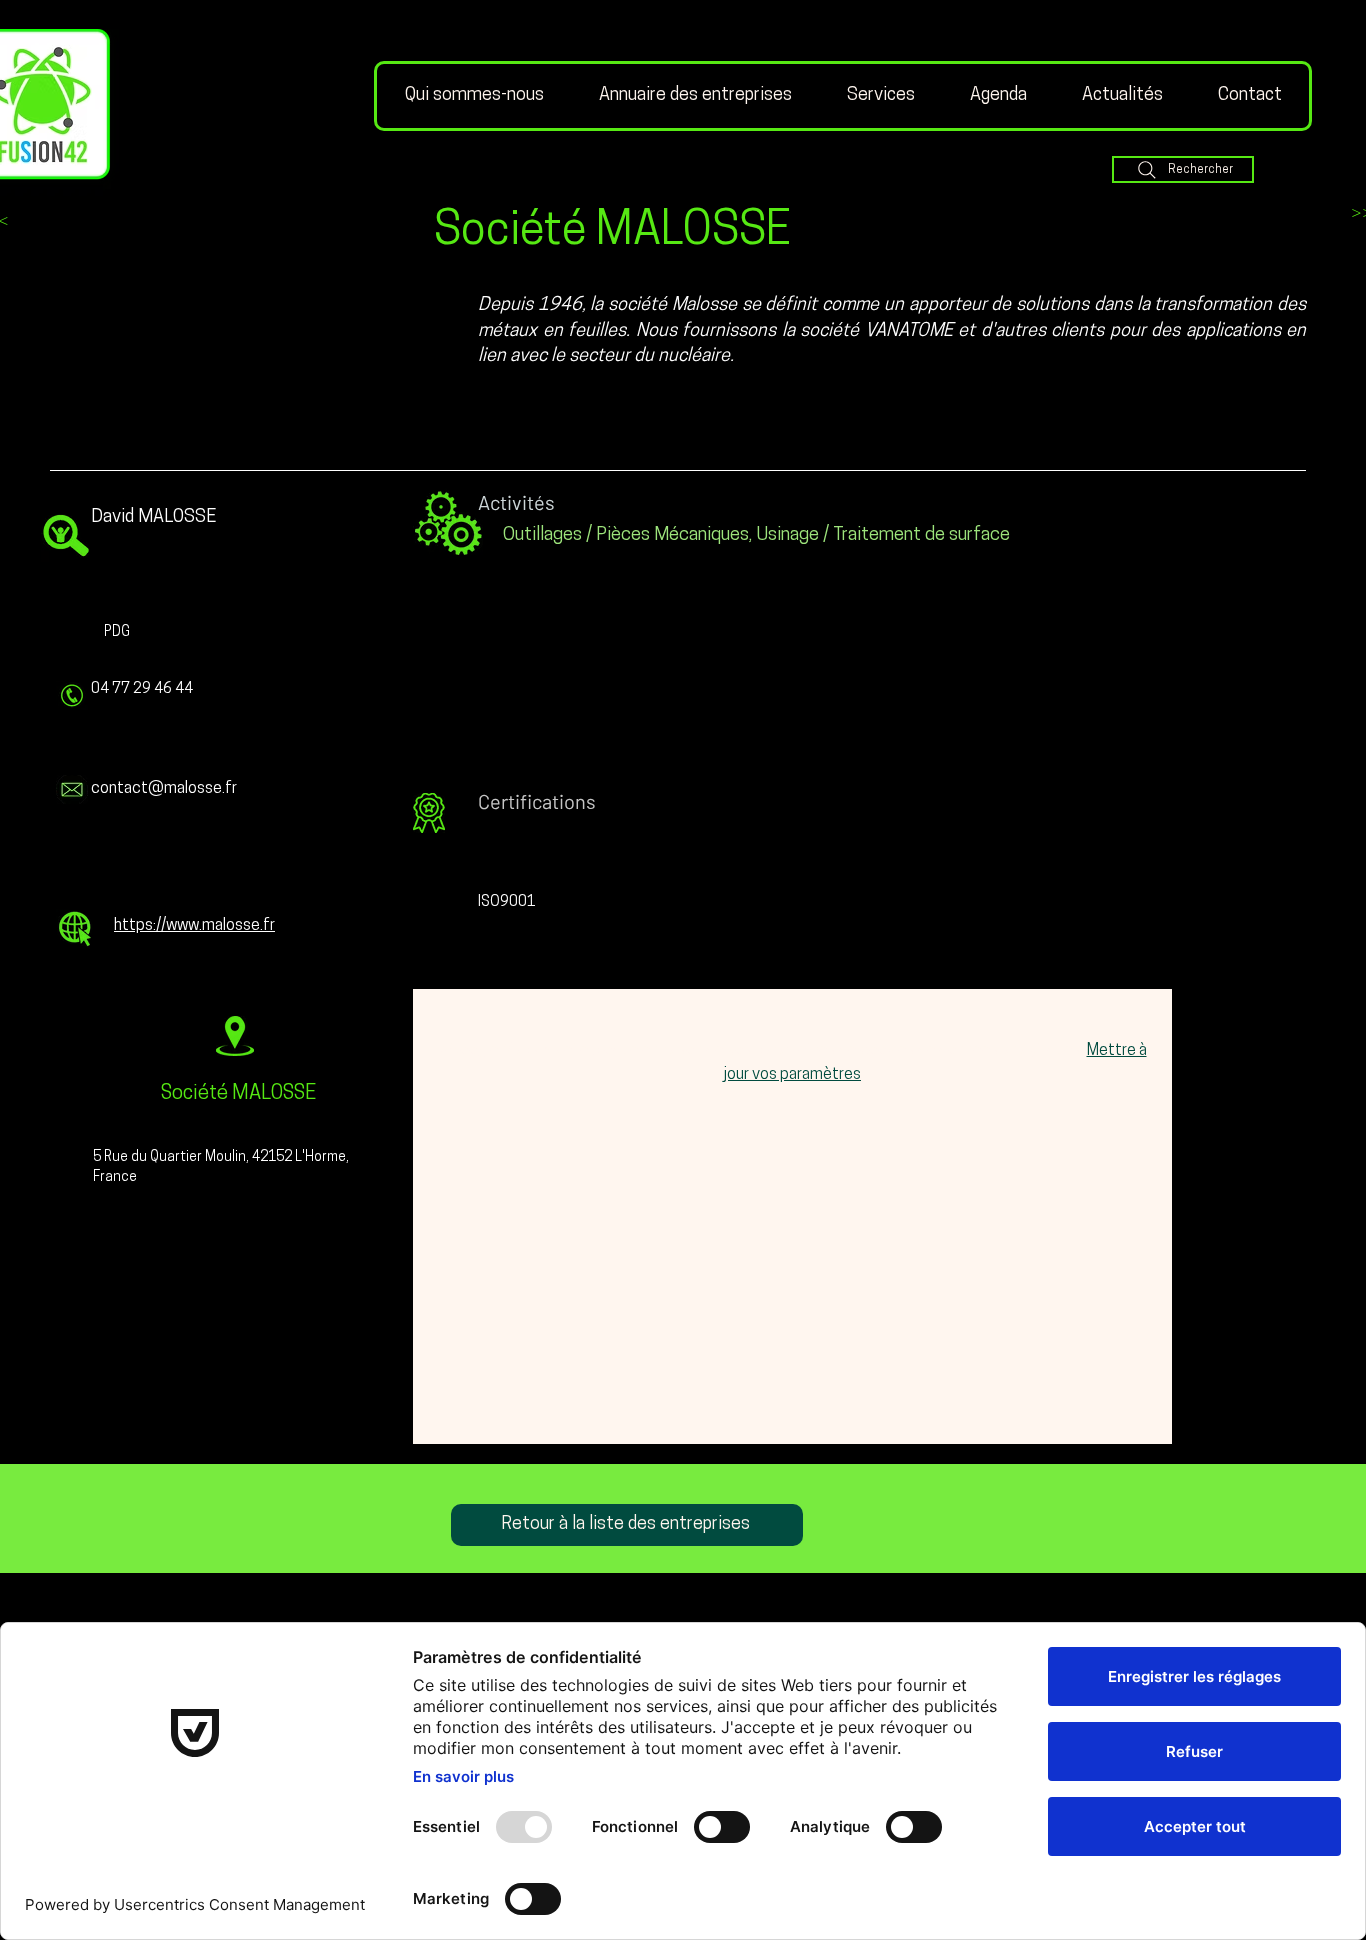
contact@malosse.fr (164, 789)
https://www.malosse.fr (194, 926)
